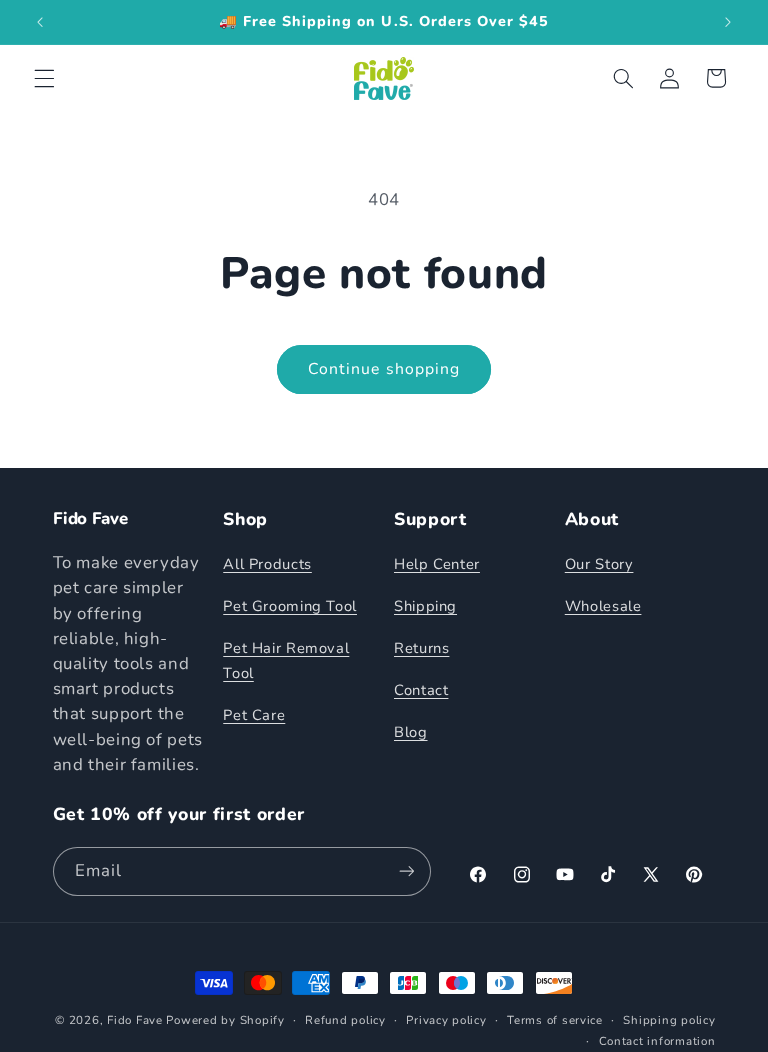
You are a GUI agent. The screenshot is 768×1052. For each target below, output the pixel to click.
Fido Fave (135, 1020)
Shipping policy (669, 1020)
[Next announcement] (728, 22)
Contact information (657, 1041)
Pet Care (254, 715)
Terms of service (555, 1020)
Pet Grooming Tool (290, 606)
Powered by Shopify (225, 1020)
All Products (267, 564)
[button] (44, 78)
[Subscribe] (406, 871)
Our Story (599, 564)
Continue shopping (384, 369)
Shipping (425, 606)
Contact (421, 690)
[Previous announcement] (40, 22)
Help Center (437, 564)
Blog (411, 732)
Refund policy (345, 1020)
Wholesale (603, 606)
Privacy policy (446, 1020)
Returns (421, 648)
